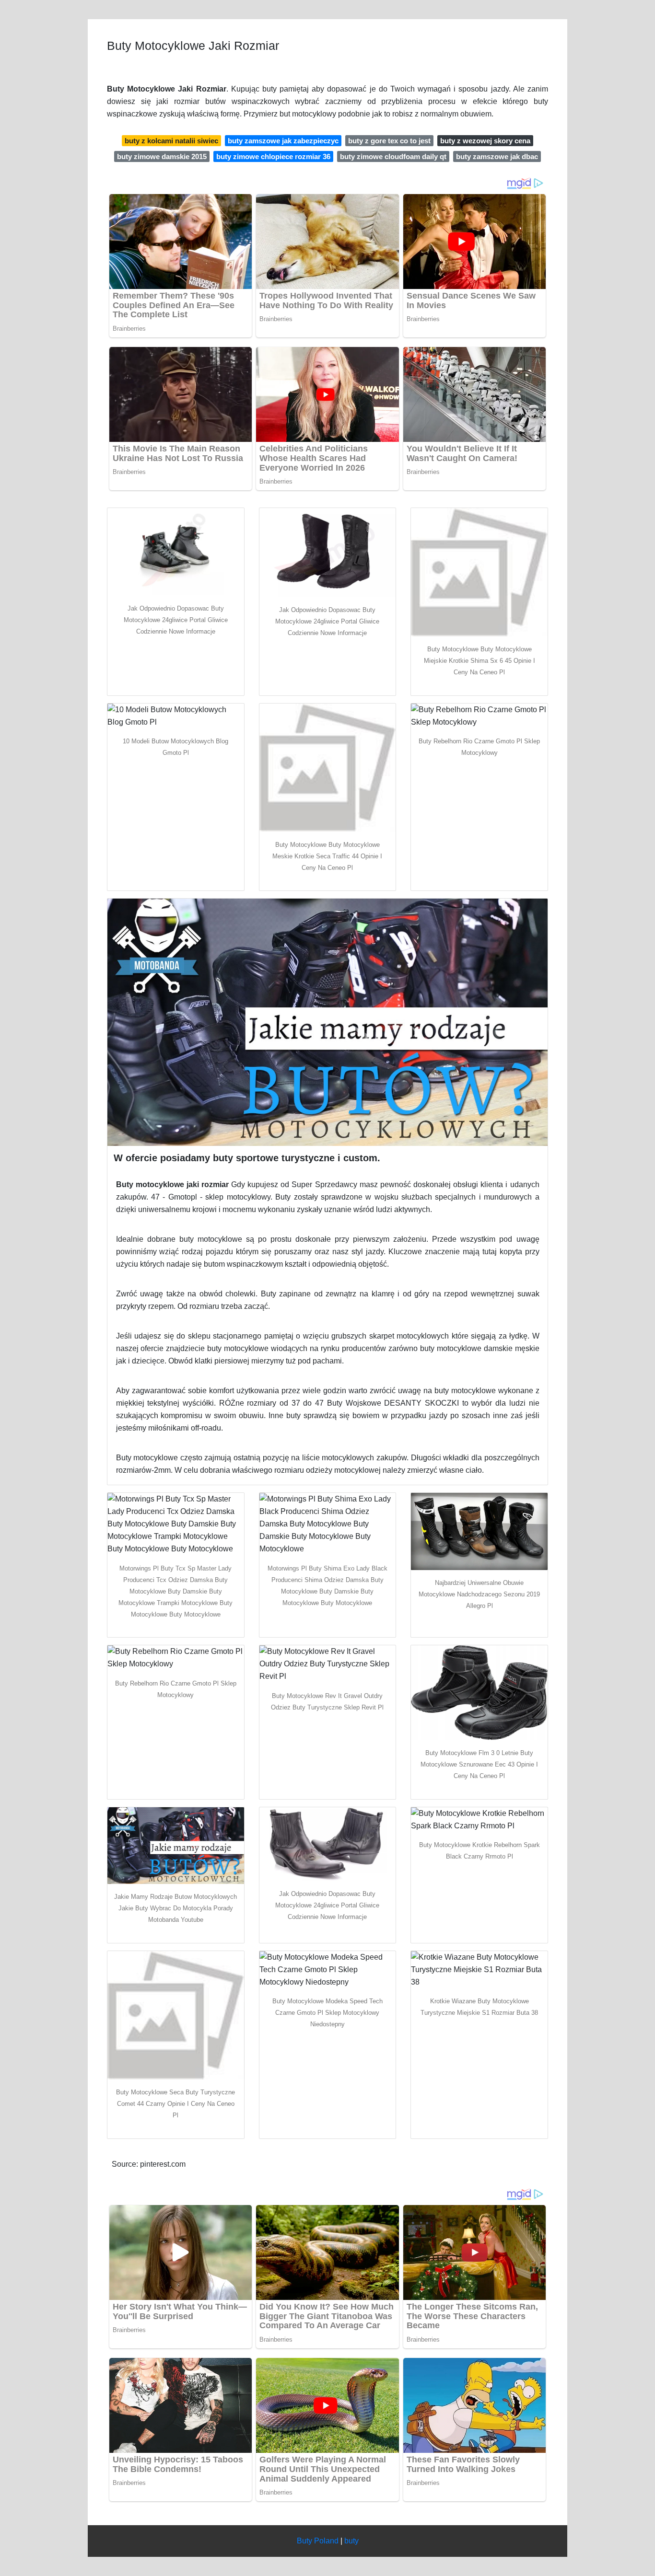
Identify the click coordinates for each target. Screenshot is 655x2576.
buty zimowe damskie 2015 (162, 156)
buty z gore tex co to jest (389, 141)
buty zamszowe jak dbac (497, 156)
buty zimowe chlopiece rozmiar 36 (273, 156)
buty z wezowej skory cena (485, 141)
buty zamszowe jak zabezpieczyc (283, 141)
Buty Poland (318, 2541)
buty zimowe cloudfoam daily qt (393, 156)
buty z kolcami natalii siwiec (171, 141)
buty (351, 2541)
